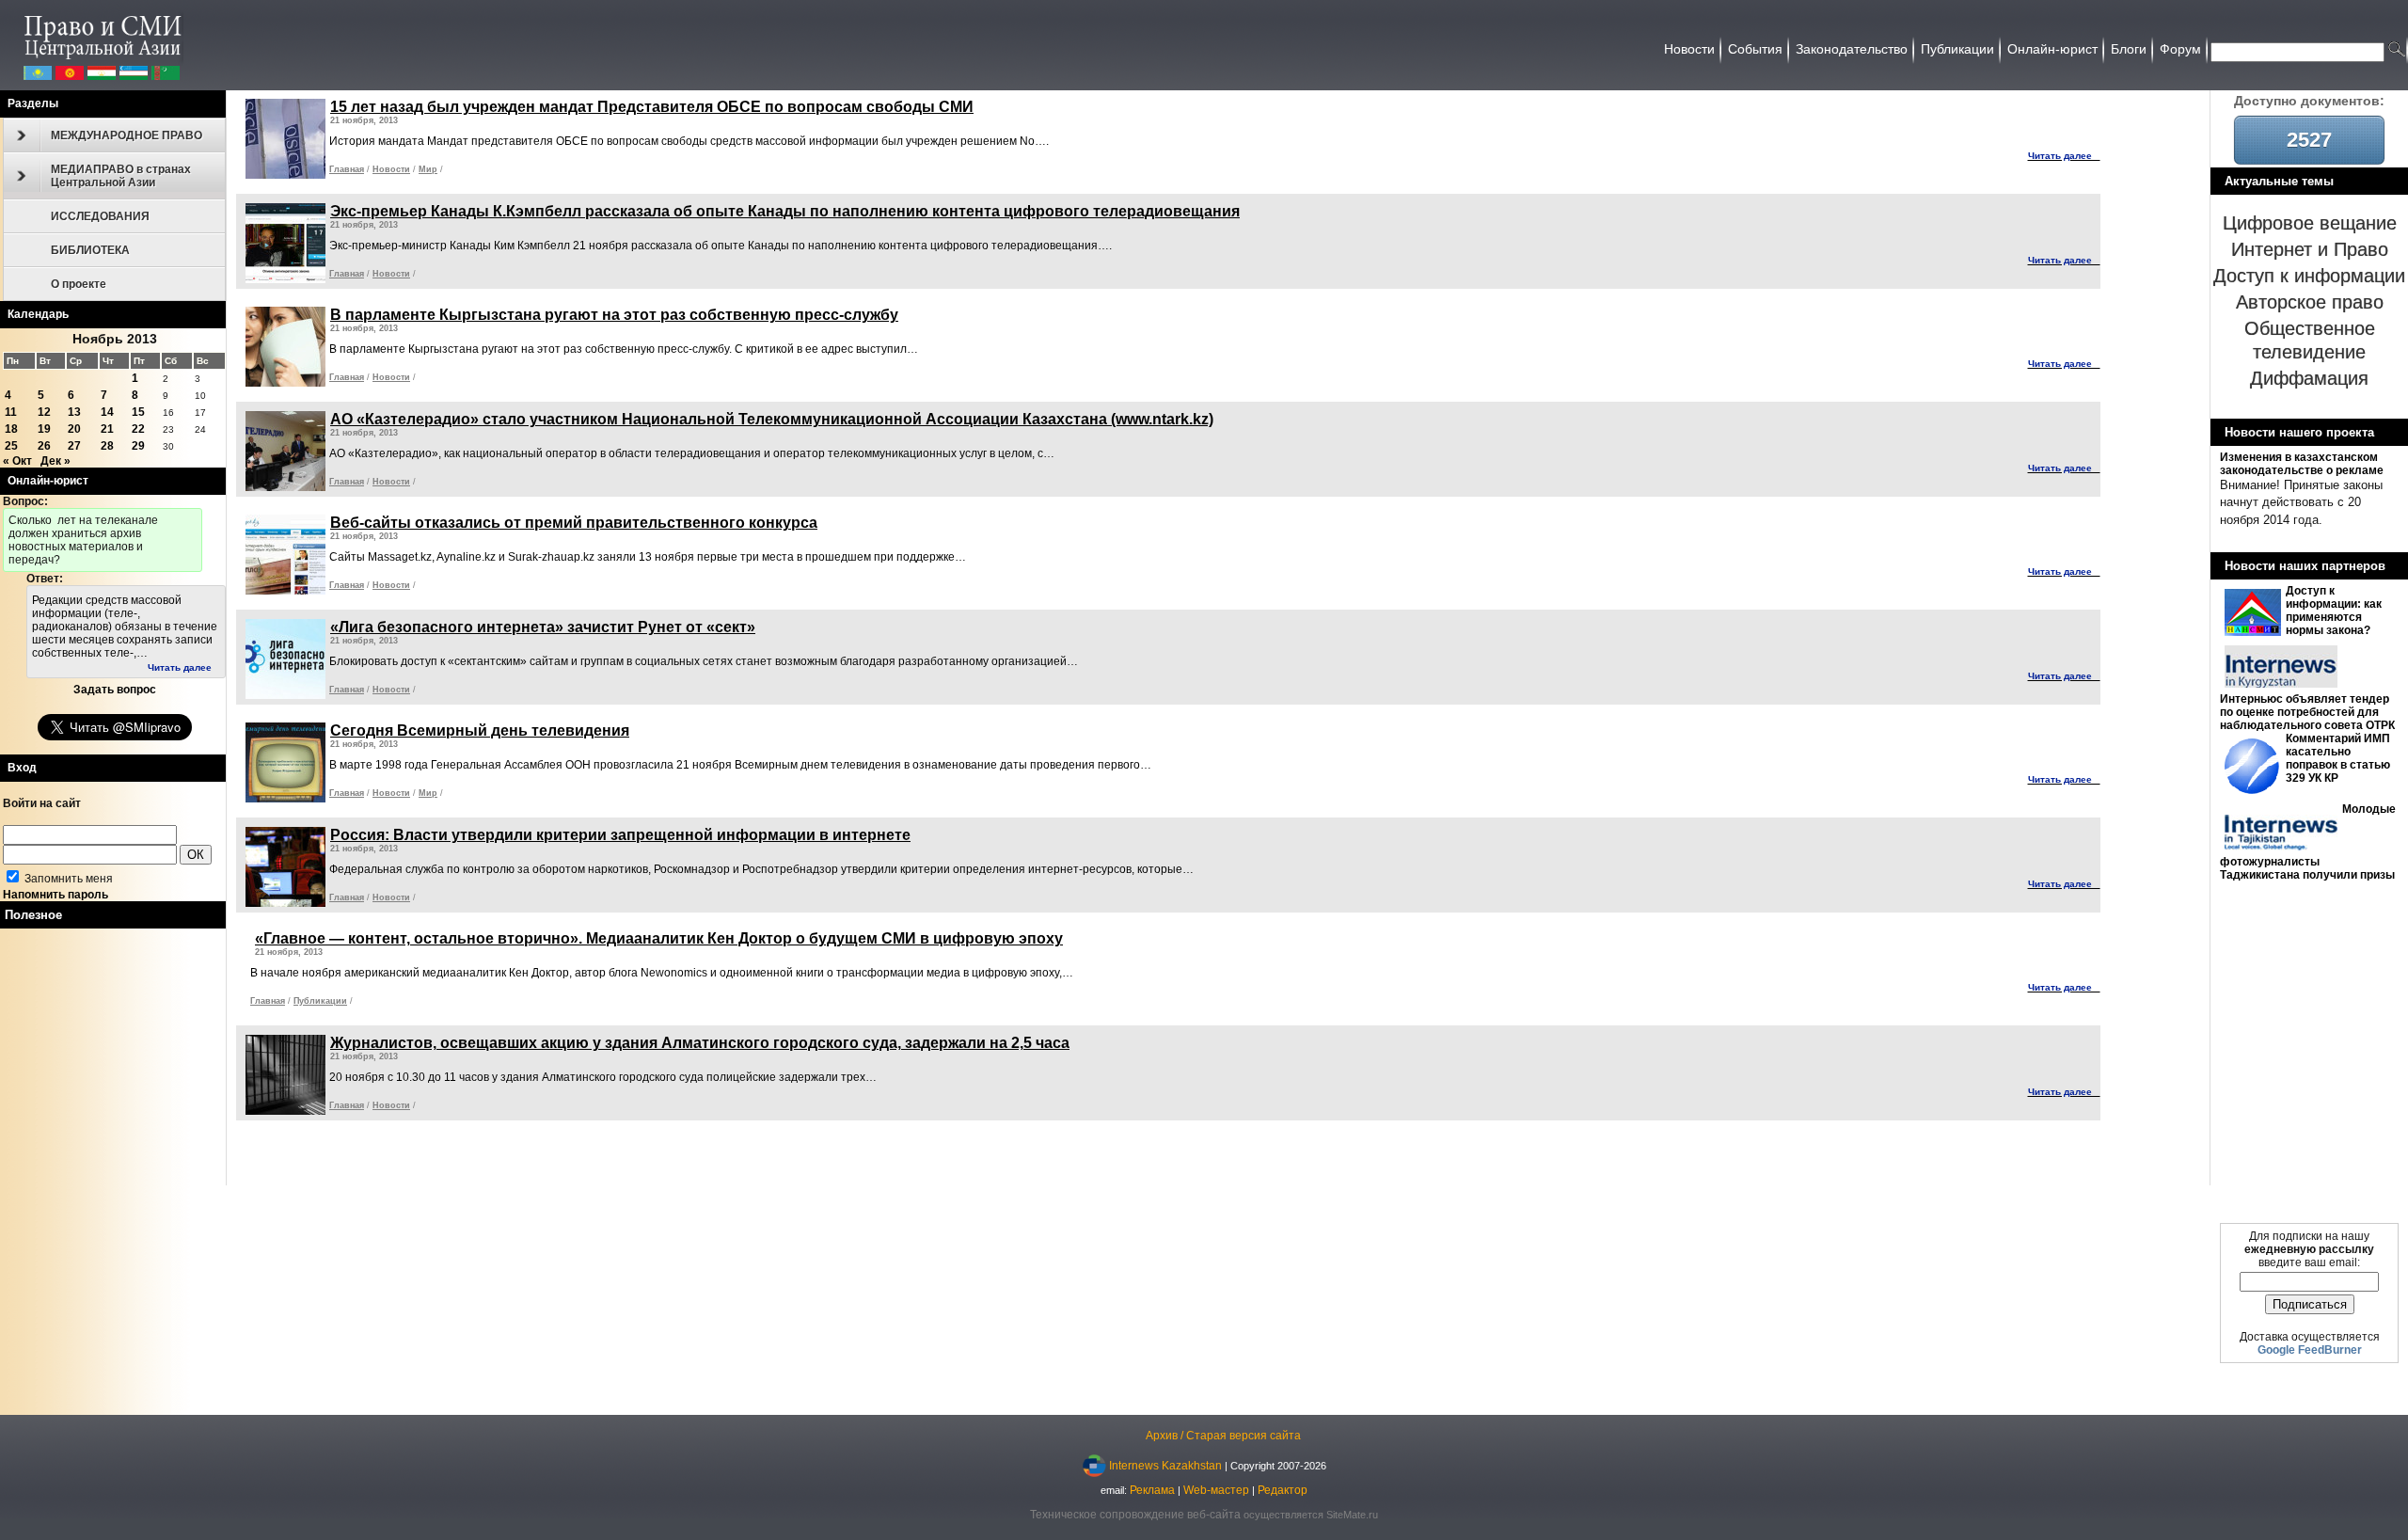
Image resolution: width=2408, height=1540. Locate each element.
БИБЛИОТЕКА (90, 250)
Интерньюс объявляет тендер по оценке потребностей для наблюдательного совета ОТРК (2307, 712)
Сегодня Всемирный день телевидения (480, 730)
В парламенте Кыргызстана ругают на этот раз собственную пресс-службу (614, 315)
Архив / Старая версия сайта (1223, 1436)
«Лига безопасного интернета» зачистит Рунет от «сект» (543, 627)
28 (107, 446)
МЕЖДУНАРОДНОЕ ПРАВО (127, 135)
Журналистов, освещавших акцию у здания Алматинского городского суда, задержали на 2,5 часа (700, 1043)
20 (74, 429)
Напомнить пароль (55, 895)
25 (11, 446)
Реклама (1152, 1490)
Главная (347, 169)
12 (44, 412)
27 (74, 446)
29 (138, 446)
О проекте (79, 284)
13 (74, 412)
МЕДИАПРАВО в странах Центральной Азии (121, 176)
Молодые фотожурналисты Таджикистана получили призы (2308, 842)
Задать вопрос (115, 690)
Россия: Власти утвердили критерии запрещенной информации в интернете (620, 835)
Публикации (320, 1001)
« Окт (17, 461)
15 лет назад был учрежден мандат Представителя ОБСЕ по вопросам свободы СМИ (652, 107)
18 (11, 429)
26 (44, 446)
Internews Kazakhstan (1165, 1465)
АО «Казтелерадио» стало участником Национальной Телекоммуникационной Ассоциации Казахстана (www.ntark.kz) (772, 419)
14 (107, 412)
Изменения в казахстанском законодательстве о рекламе (2302, 464)
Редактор (1283, 1490)
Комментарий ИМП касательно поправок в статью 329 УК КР (2338, 758)
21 (107, 429)
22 (138, 429)
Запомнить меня (67, 879)
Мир (428, 169)
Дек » (55, 461)
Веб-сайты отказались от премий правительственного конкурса (574, 523)
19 (44, 429)
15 (138, 412)
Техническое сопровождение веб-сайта (1135, 1515)
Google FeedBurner (2310, 1350)
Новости (391, 169)
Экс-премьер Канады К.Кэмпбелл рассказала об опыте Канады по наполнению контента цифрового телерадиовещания (785, 211)
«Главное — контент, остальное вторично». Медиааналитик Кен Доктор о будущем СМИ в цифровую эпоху (659, 938)
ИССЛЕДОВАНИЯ (100, 216)
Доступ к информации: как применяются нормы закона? (2334, 611)
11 (11, 412)
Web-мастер (1216, 1490)
